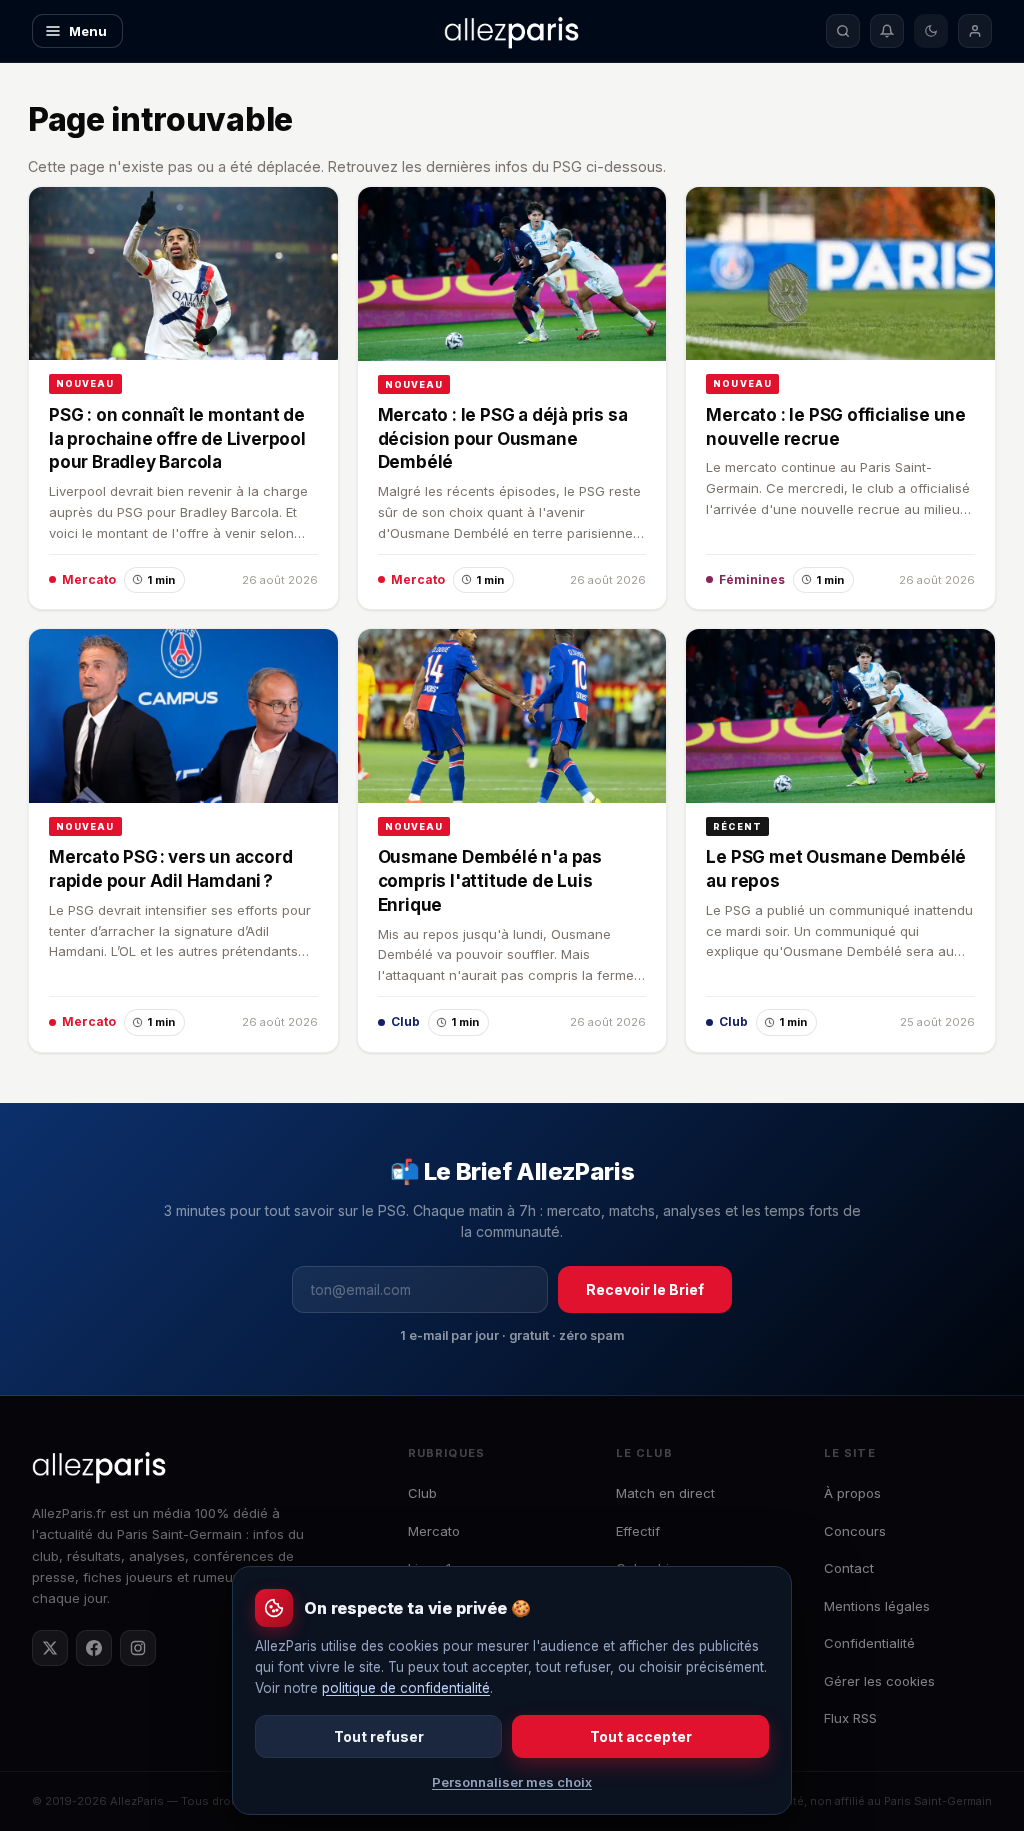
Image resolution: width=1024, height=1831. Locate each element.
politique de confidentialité (406, 1688)
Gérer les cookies (879, 1681)
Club (422, 1493)
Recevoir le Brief (645, 1289)
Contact (849, 1568)
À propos (852, 1493)
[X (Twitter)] (50, 1648)
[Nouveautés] (887, 31)
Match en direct (665, 1493)
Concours (855, 1531)
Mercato (434, 1531)
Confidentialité (869, 1643)
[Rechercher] (843, 31)
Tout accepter (641, 1736)
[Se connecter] (975, 31)
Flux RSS (850, 1718)
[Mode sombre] (931, 31)
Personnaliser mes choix (512, 1782)
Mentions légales (877, 1606)
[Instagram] (138, 1648)
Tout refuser (379, 1736)
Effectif (638, 1531)
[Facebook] (94, 1648)
